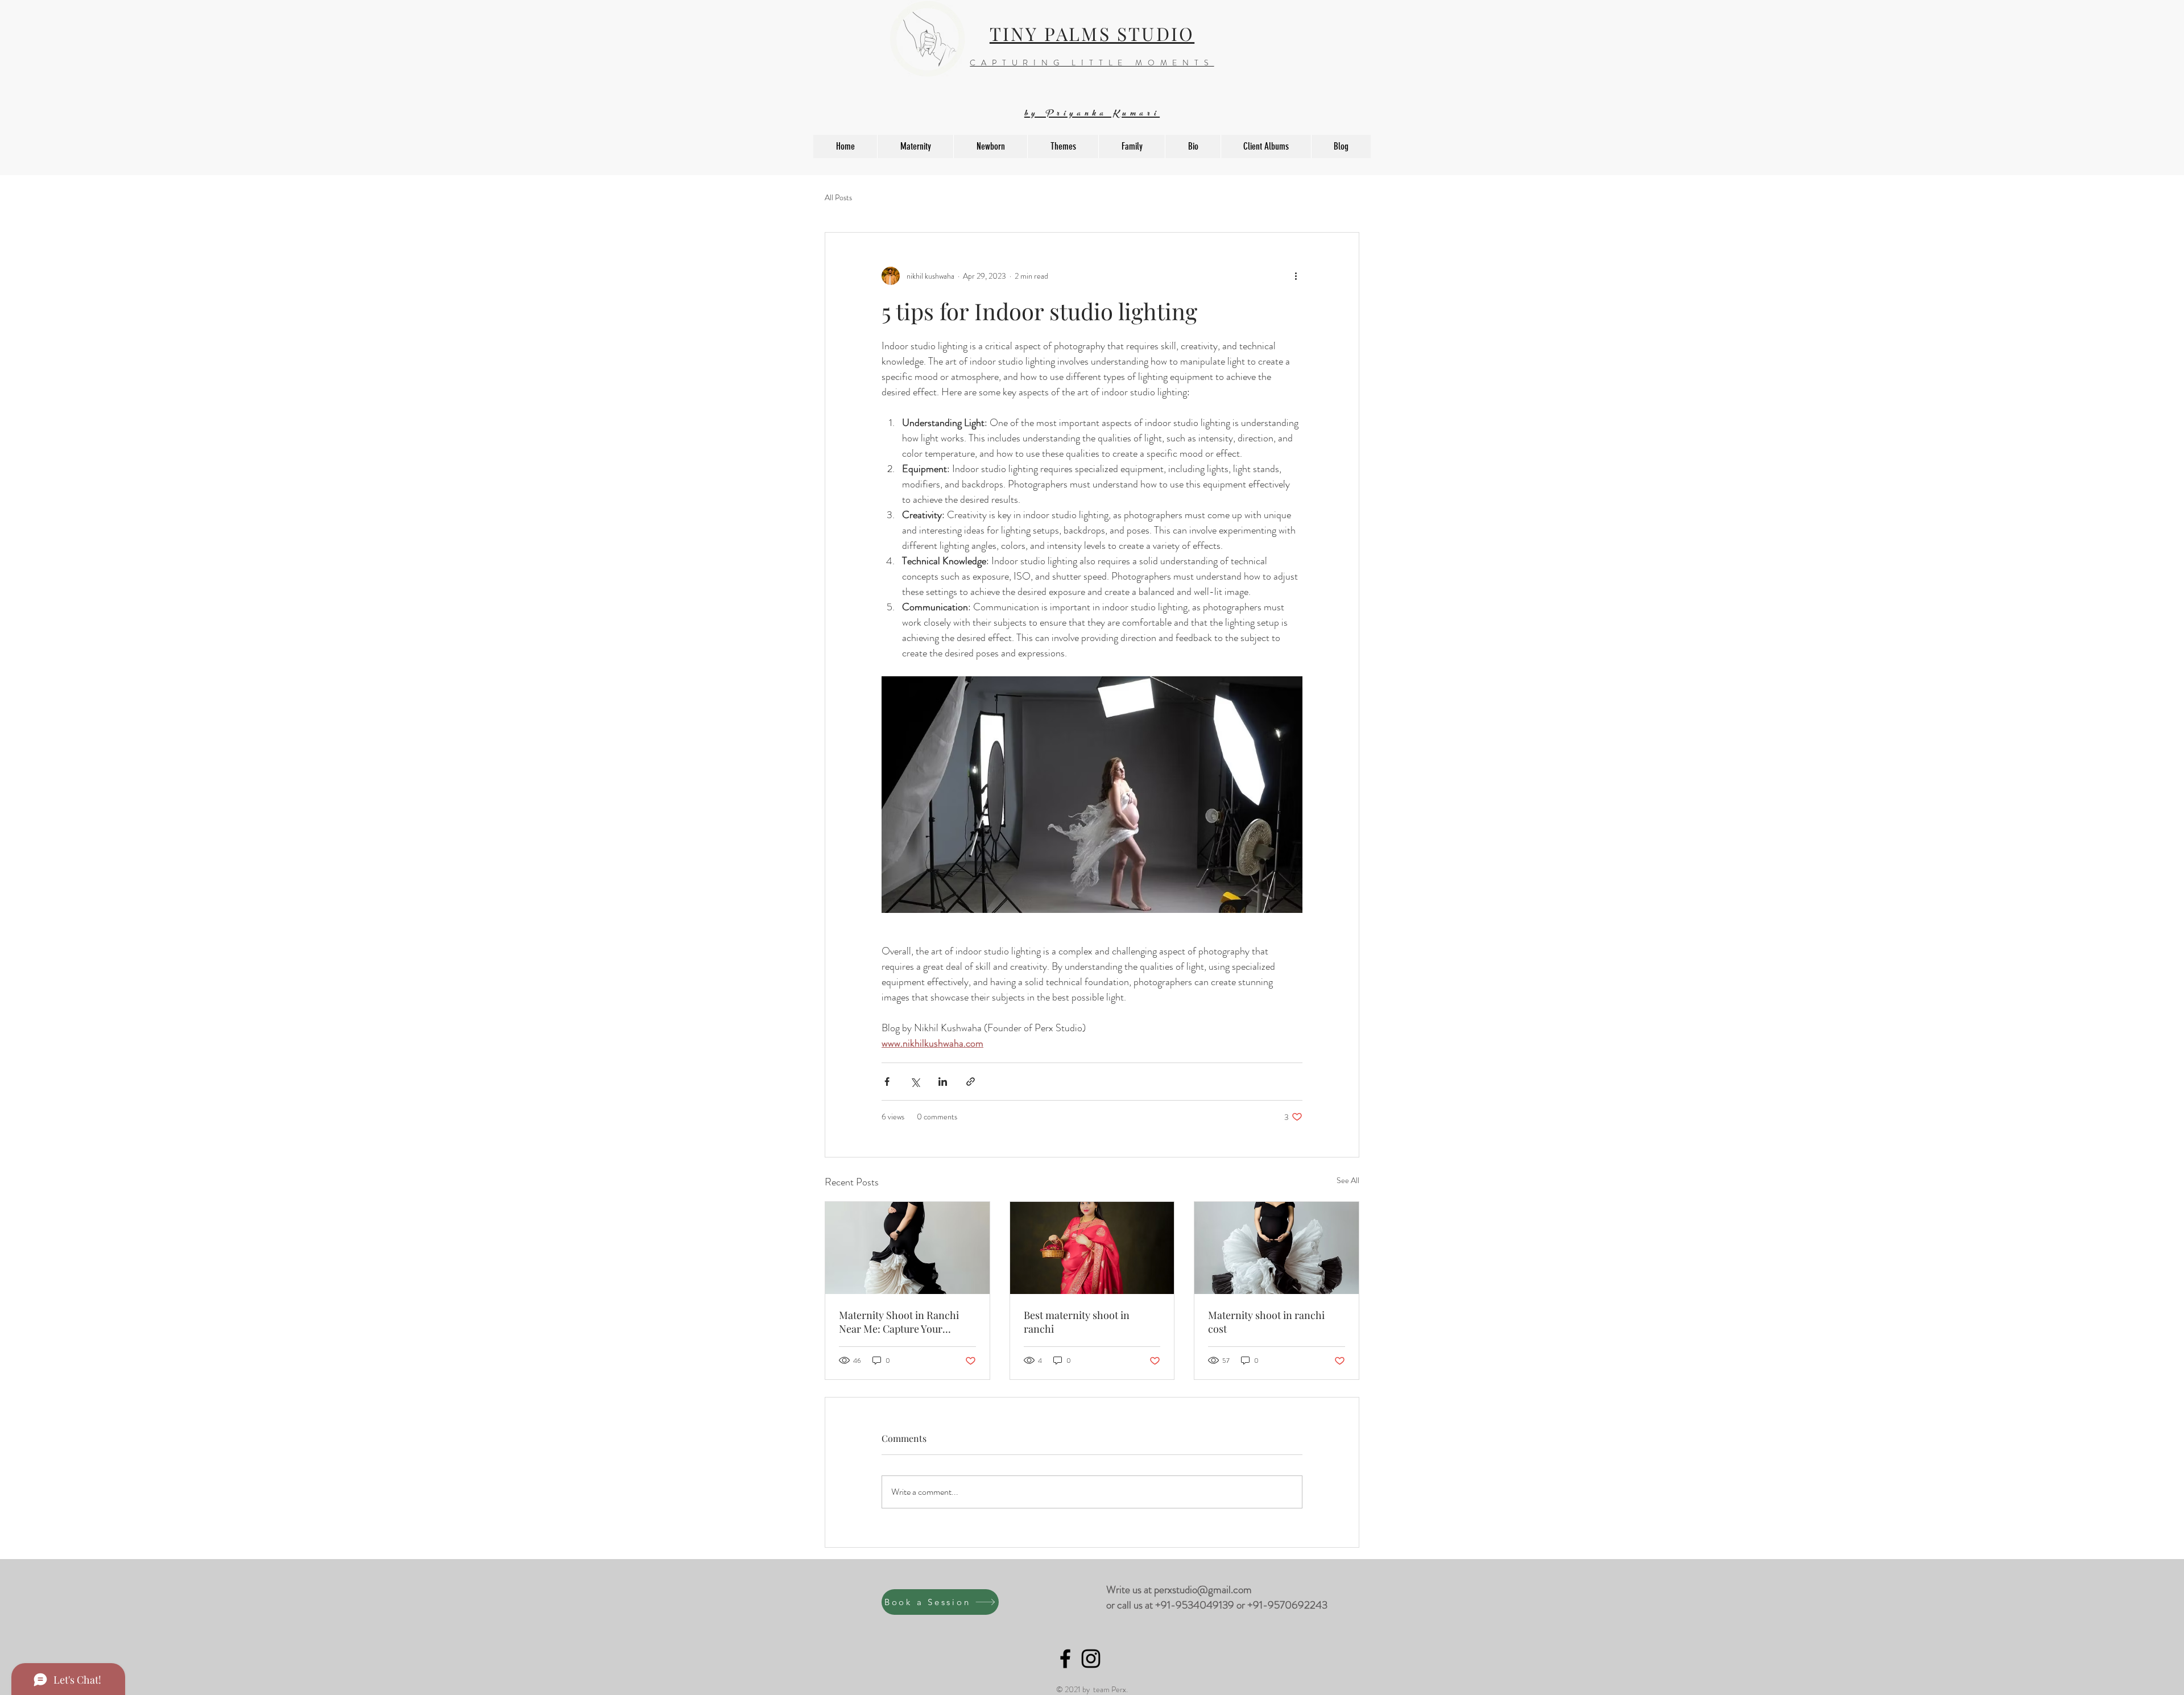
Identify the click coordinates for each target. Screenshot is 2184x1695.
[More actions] (1296, 276)
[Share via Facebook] (887, 1082)
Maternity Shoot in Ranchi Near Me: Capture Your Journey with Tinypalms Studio (899, 1322)
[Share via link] (971, 1082)
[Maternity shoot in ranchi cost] (1277, 1248)
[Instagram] (1091, 1659)
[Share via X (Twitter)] (915, 1082)
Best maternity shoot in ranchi (1077, 1322)
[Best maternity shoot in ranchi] (1092, 1248)
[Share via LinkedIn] (943, 1082)
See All (1348, 1180)
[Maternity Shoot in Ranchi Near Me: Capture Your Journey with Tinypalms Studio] (907, 1248)
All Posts (838, 198)
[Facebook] (1065, 1659)
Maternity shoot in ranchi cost (1266, 1322)
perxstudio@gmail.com (1203, 1589)
